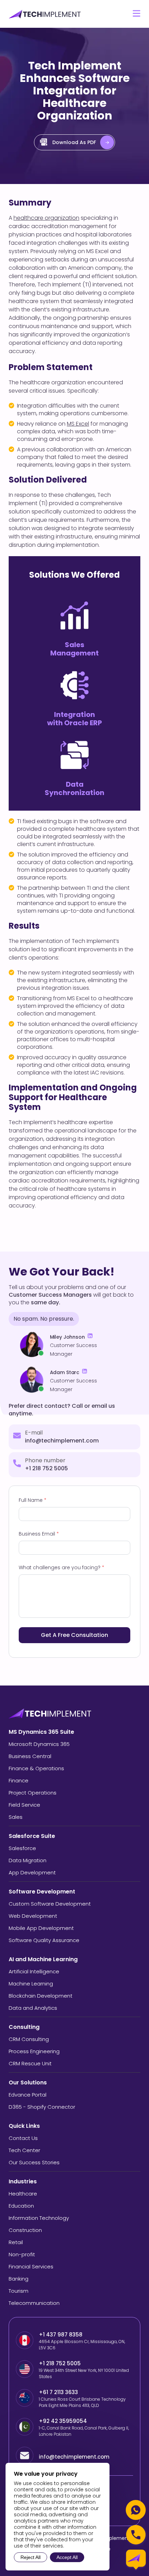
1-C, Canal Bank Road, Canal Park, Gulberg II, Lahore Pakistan (84, 2431)
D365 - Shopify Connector (42, 2107)
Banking (19, 2279)
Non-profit (22, 2254)
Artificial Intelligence (34, 1971)
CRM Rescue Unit (30, 2063)
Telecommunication (34, 2303)
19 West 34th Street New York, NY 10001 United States (84, 2373)
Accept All (67, 2557)
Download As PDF (74, 142)
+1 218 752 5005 (46, 1468)
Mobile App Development (41, 1928)
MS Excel (78, 424)
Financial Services (31, 2266)
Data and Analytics (33, 2008)
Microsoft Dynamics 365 (39, 1744)
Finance (19, 1780)
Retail (16, 2242)
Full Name (33, 1500)
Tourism (19, 2291)
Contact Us (23, 2138)
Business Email (39, 1534)
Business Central (30, 1756)
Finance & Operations (36, 1768)
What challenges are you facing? (62, 1567)
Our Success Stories (34, 2162)
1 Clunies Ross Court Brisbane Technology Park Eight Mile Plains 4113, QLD (82, 2402)
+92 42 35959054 (64, 2421)
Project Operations (33, 1793)
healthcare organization (46, 218)
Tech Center (24, 2150)
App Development (32, 1872)
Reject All (30, 2557)
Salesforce (22, 1848)
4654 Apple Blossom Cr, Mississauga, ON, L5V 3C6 (82, 2345)
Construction (25, 2230)
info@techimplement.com (62, 1441)
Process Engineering (34, 2051)
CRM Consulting (29, 2039)
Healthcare (23, 2194)
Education (21, 2206)
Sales (16, 1817)
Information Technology (39, 2218)
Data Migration (28, 1860)
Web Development (33, 1916)
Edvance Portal (28, 2095)
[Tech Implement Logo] (45, 14)
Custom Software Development (50, 1904)
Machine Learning (31, 1984)
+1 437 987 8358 (61, 2335)
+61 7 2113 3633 (58, 2392)
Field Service (24, 1805)
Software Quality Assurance (44, 1940)
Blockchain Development (41, 1996)
